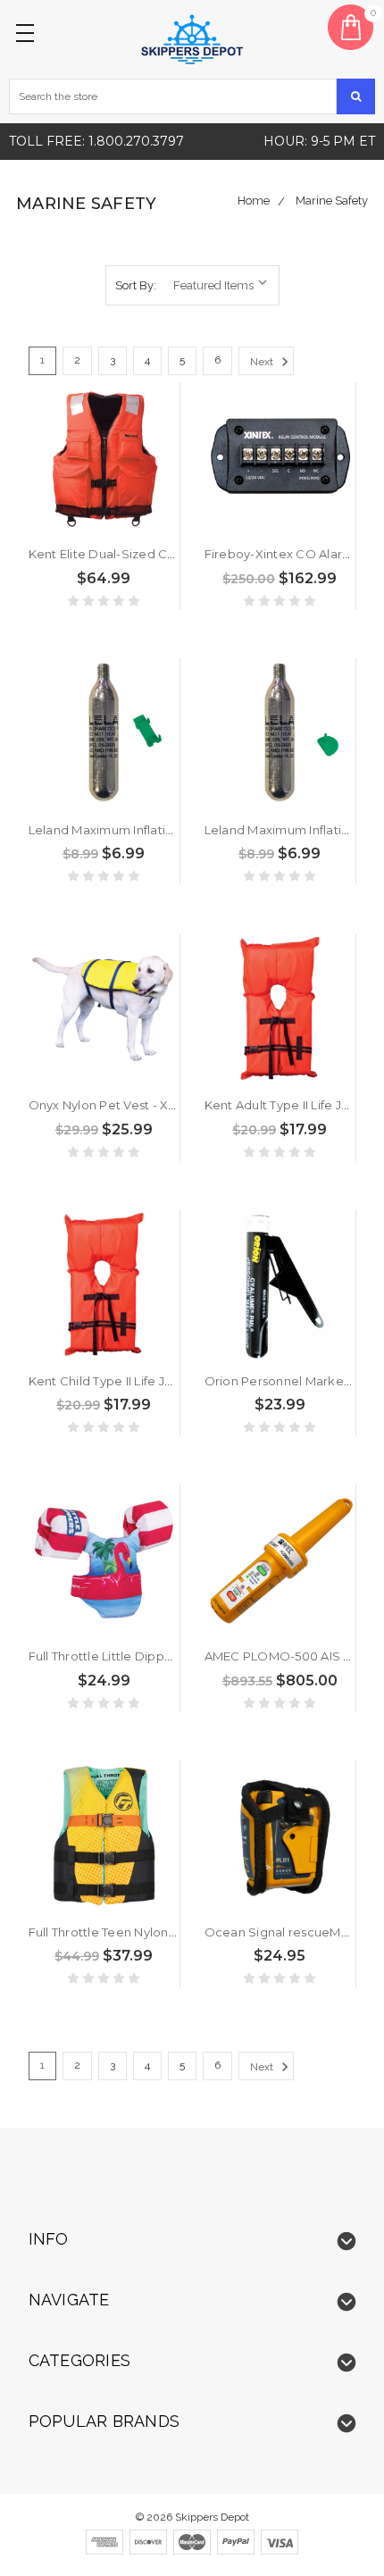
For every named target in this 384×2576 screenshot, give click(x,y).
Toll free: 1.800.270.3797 (96, 141)
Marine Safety (332, 201)
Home (254, 201)
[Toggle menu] (28, 28)
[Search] (356, 96)
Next (263, 362)
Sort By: (136, 285)
